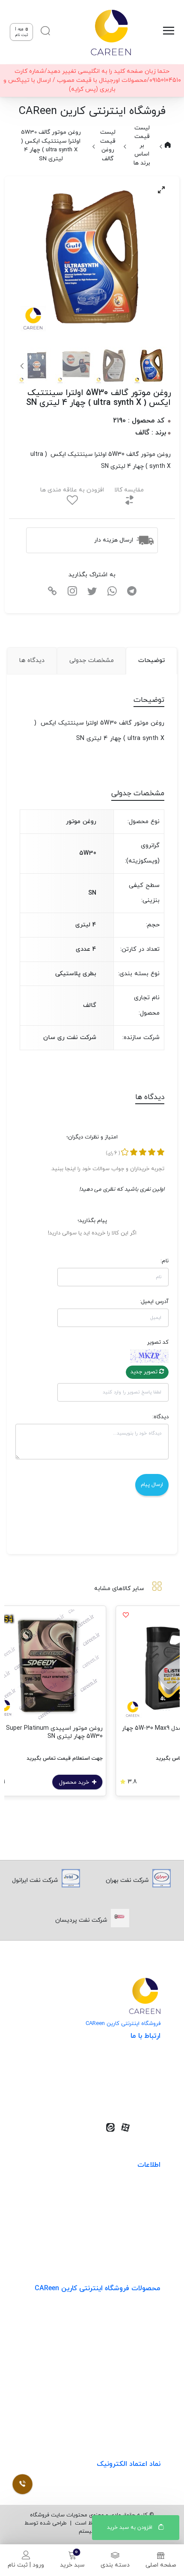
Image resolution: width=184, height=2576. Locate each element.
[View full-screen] (161, 190)
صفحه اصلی (161, 2565)
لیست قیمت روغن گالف (108, 145)
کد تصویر (158, 1342)
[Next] (23, 366)
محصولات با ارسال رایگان (129, 2420)
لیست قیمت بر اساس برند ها (142, 145)
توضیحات (151, 660)
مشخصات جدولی (92, 660)
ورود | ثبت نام (26, 2565)
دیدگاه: (160, 1417)
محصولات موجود (139, 2368)
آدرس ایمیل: (154, 1302)
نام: (165, 1261)
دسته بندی (115, 2565)
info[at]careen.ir (126, 2085)
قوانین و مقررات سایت (131, 2192)
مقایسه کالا (129, 490)
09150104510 (131, 2098)
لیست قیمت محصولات (131, 2227)
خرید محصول (120, 1782)
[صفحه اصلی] (110, 32)
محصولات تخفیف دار (133, 2403)
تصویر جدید (145, 1372)
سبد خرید (72, 2565)
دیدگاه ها (32, 660)
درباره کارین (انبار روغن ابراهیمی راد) (114, 2245)
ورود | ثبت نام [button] (22, 32)
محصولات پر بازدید (136, 2350)
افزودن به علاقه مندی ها (72, 490)
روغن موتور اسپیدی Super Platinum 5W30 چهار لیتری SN (99, 1732)
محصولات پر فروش (136, 2332)
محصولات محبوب (138, 2385)
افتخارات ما (146, 2209)
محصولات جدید (140, 2315)
